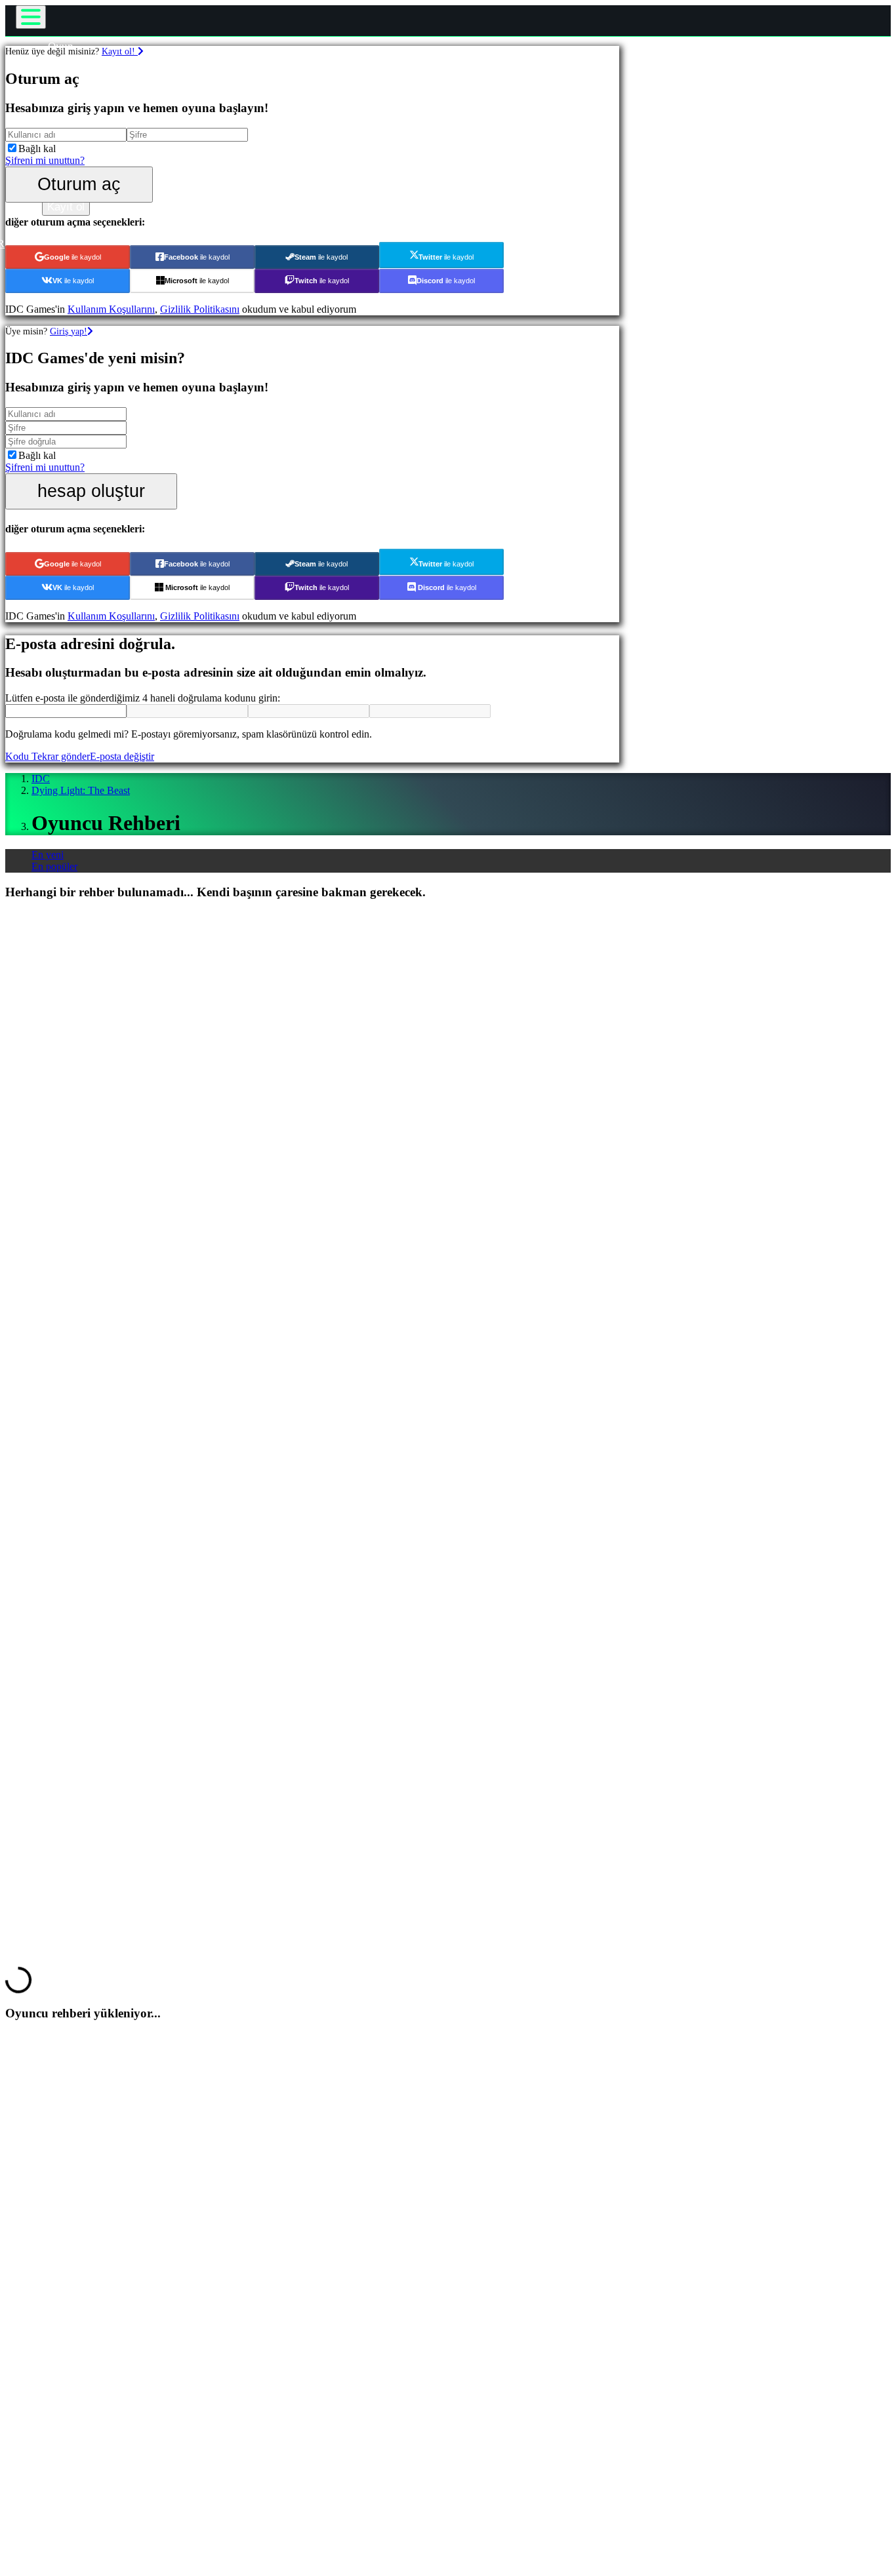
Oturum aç (79, 184)
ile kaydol (72, 257)
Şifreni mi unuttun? (45, 160)
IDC (41, 779)
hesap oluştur (91, 491)
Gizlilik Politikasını (200, 309)
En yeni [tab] (48, 855)
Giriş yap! (69, 331)
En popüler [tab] (54, 866)
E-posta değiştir (122, 756)
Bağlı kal (37, 149)
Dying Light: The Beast (81, 790)
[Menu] (31, 17)
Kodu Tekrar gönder (48, 756)
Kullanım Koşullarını (111, 309)
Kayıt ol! (120, 51)
